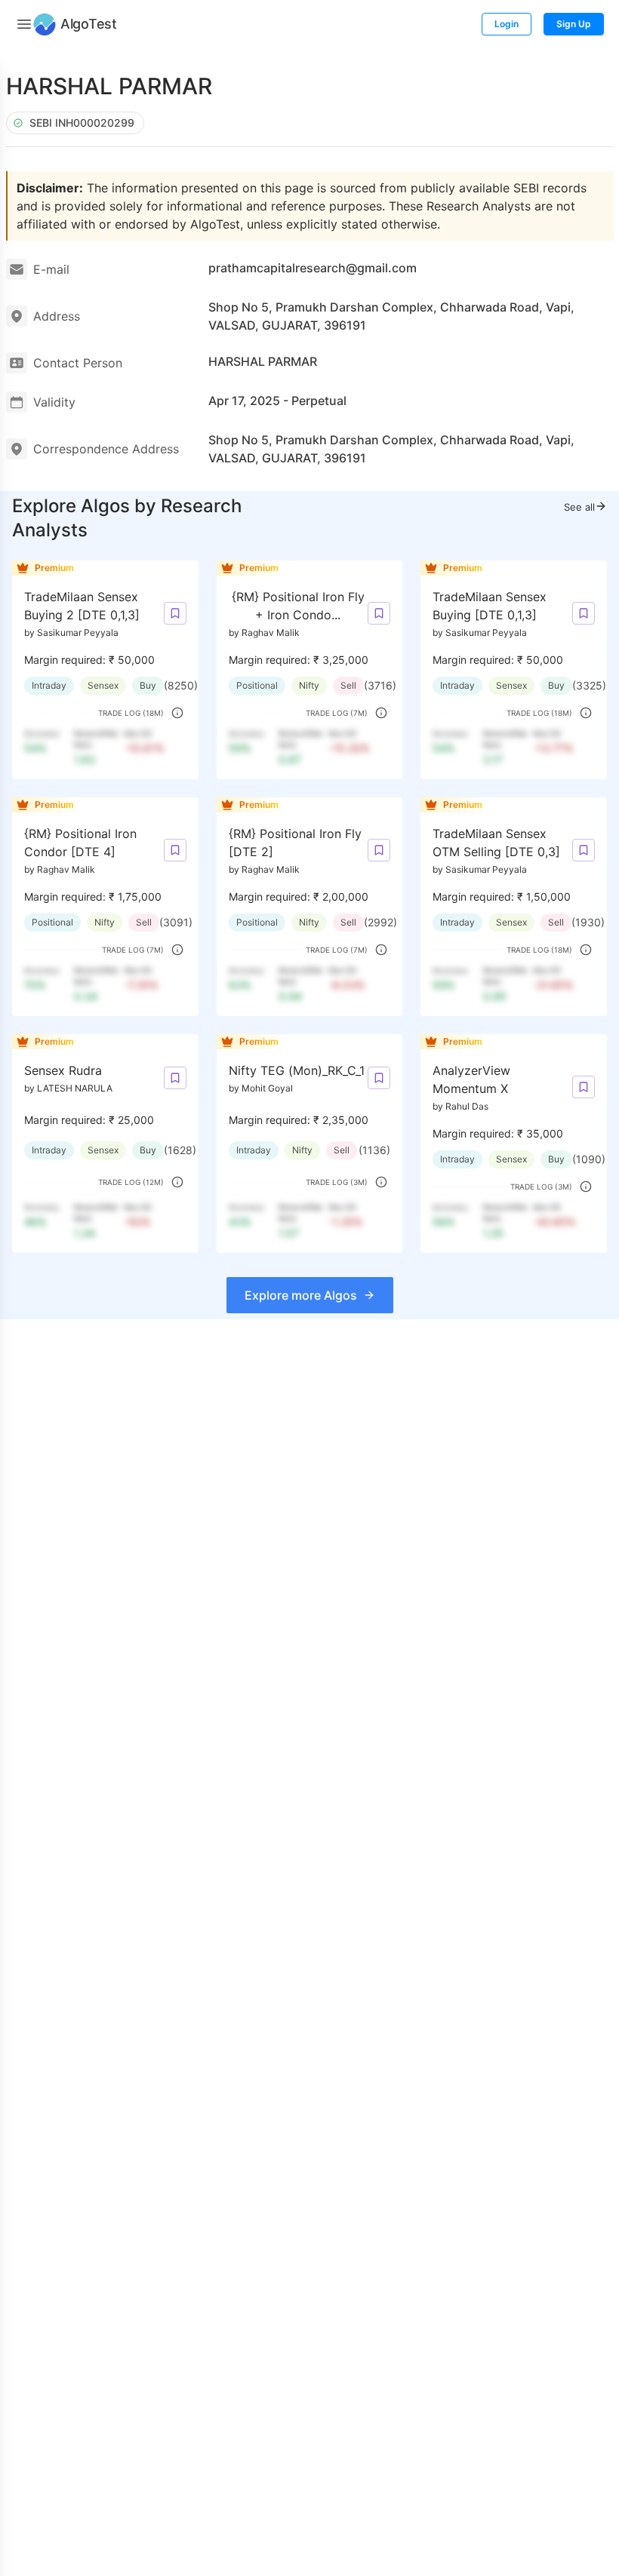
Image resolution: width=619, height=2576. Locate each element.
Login (507, 24)
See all (579, 507)
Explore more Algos (301, 1295)
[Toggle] (24, 24)
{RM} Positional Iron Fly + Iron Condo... (298, 606)
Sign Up (574, 24)
